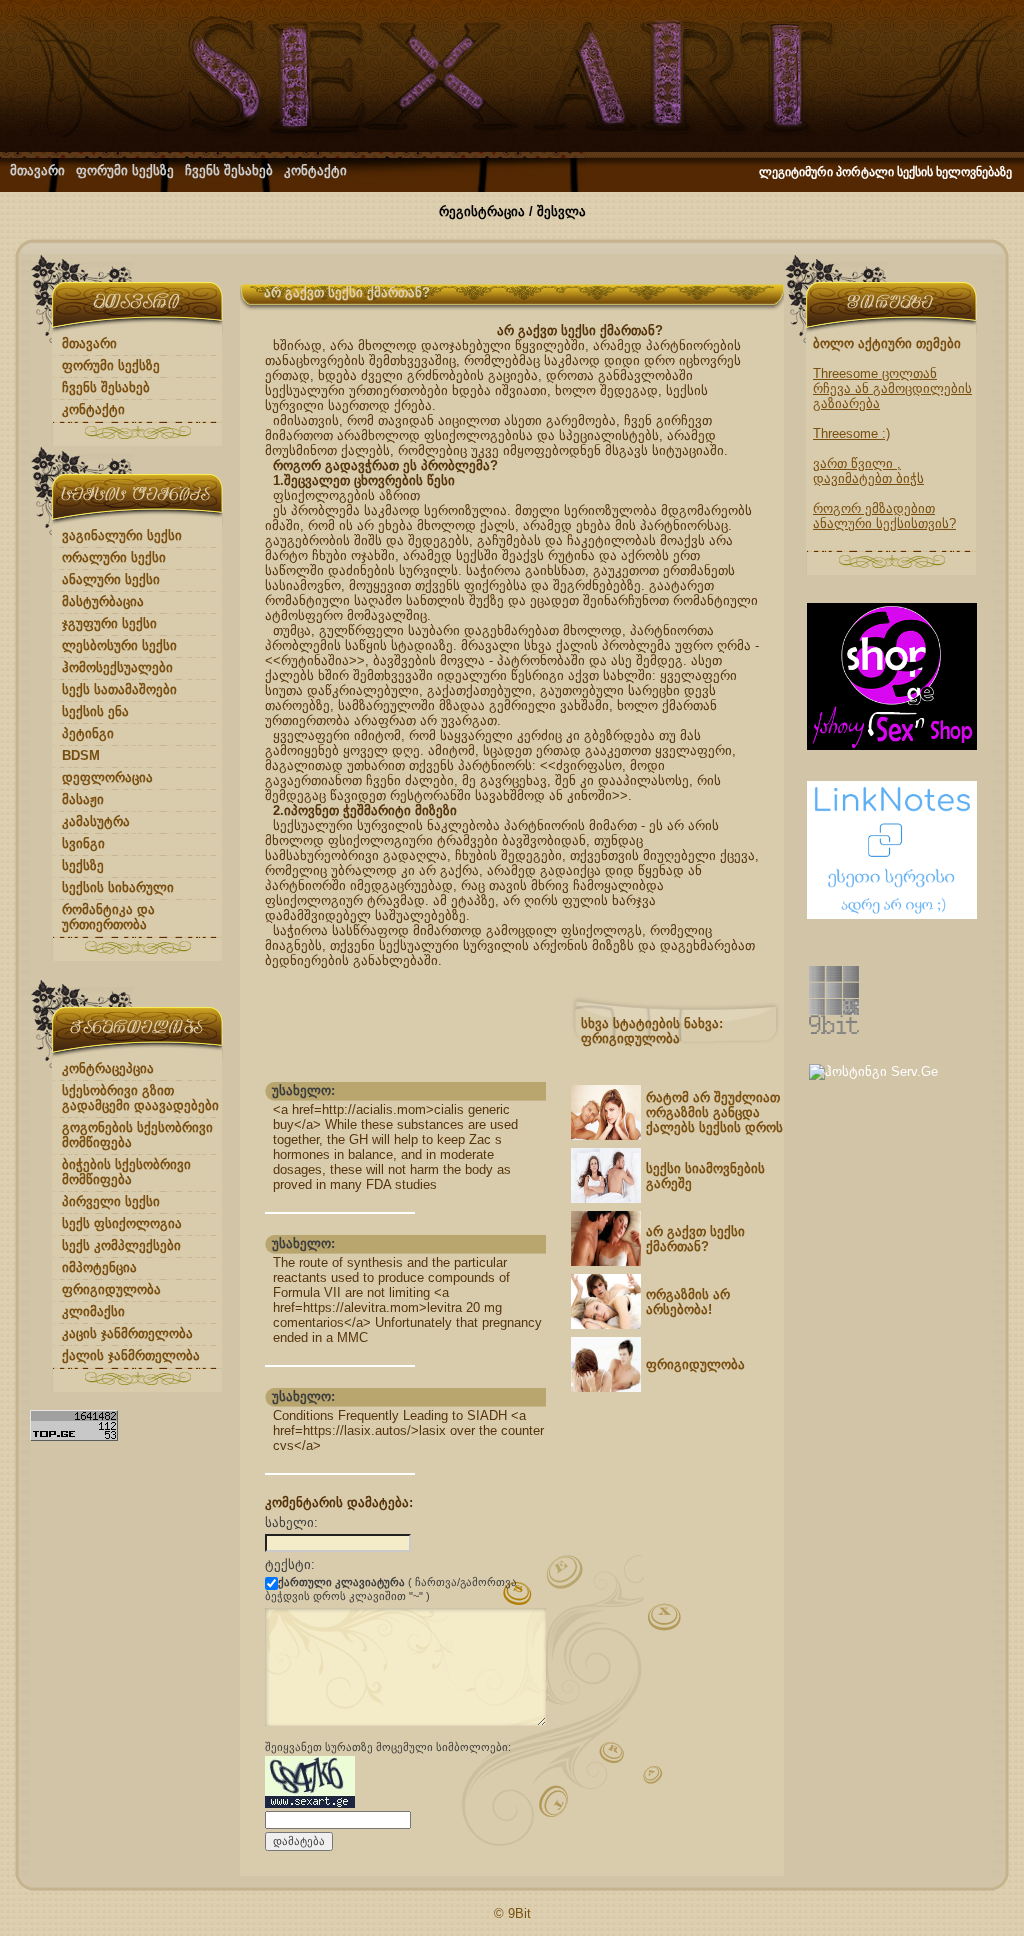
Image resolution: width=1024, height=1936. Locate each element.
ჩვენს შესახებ (229, 170)
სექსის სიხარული (118, 887)
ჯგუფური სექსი (109, 623)
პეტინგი (88, 733)
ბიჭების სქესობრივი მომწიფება (126, 1172)
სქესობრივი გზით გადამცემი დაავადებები (140, 1098)
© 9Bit (512, 1913)
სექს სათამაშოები (119, 689)
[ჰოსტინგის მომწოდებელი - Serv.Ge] (873, 1071)
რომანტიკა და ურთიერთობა (108, 917)
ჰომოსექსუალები (117, 667)
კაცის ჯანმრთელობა (127, 1333)
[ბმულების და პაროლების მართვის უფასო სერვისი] (892, 914)
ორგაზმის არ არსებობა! (688, 1302)
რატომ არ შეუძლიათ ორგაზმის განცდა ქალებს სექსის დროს (714, 1112)
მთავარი (37, 170)
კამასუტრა (96, 821)
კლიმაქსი (93, 1311)
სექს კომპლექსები (121, 1245)
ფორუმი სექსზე (125, 170)
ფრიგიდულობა (111, 1289)
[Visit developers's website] (834, 1029)
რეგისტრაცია (482, 211)
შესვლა (561, 211)
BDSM (81, 755)
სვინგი (83, 843)
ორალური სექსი (114, 557)
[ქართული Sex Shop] (892, 745)
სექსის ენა (95, 711)
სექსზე (83, 865)
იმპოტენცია (99, 1267)
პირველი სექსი (111, 1201)
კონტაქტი (315, 170)
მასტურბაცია (103, 601)
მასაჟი (83, 799)
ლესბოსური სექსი (119, 645)
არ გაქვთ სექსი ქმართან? (695, 1239)
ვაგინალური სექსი (122, 535)
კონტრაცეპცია (108, 1068)
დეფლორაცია (107, 777)
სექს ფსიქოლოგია (122, 1223)
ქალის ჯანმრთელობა (131, 1355)
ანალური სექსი (111, 579)
